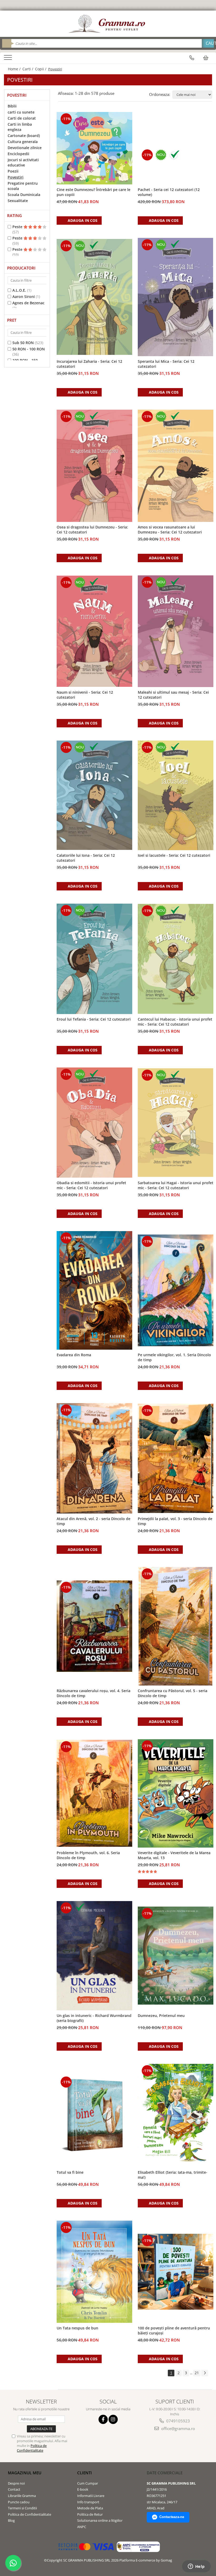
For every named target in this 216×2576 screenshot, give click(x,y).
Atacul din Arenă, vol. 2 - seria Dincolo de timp (94, 1521)
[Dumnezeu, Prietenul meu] (176, 1956)
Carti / (28, 69)
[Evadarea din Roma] (95, 1290)
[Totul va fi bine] (95, 2115)
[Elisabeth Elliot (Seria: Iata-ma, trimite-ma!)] (176, 2115)
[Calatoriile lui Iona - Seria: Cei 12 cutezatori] (95, 795)
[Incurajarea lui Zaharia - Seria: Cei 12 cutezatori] (95, 297)
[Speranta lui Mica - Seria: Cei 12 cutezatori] (176, 297)
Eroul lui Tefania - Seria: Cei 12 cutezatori (94, 1019)
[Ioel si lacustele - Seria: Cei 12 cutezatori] (176, 795)
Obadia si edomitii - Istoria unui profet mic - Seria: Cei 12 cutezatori (91, 1185)
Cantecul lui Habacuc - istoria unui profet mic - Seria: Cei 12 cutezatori (175, 1022)
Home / (15, 69)
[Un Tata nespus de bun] (95, 2272)
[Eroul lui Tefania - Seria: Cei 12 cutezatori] (95, 959)
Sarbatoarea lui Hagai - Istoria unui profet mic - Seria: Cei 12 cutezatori (176, 1185)
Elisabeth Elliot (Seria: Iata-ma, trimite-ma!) (173, 2175)
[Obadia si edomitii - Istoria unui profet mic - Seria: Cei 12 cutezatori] (95, 1123)
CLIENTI (85, 2473)
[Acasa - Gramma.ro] (108, 24)
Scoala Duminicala (24, 195)
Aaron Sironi (24, 297)
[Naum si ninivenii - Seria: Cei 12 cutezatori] (95, 631)
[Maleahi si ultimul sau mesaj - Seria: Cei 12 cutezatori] (176, 631)
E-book (83, 2489)
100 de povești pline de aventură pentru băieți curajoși (174, 2330)
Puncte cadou (19, 2502)
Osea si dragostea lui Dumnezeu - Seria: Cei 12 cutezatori (92, 530)
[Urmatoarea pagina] (205, 2373)
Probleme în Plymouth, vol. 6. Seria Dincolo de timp (88, 1855)
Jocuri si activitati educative (23, 162)
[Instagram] (113, 2419)
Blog (11, 2520)
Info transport (88, 2502)
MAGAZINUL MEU (25, 2473)
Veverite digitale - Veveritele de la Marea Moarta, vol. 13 (174, 1855)
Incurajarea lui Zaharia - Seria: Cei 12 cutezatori (89, 364)
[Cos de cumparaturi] (206, 58)
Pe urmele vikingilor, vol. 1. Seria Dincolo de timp (174, 1357)
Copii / (41, 69)
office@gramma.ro (178, 2428)
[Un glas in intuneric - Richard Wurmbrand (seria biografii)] (95, 1956)
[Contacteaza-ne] (192, 58)
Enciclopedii (18, 154)
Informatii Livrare (91, 2496)
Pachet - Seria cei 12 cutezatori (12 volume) (169, 192)
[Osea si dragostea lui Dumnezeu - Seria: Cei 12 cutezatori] (95, 466)
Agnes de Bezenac (28, 303)
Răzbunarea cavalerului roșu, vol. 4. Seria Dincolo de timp (94, 1693)
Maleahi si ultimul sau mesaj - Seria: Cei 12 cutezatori (173, 695)
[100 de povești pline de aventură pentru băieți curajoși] (176, 2272)
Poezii (13, 171)
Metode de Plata (90, 2508)
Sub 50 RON (23, 343)
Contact (14, 2489)
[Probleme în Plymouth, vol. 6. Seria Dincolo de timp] (95, 1793)
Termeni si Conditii (22, 2508)
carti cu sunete (21, 112)
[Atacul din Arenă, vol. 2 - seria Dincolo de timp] (95, 1458)
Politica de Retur (90, 2514)
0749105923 (178, 2421)
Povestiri (16, 177)
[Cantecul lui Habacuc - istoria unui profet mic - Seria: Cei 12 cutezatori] (176, 959)
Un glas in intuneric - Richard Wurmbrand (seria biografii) (94, 2018)
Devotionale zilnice (25, 148)
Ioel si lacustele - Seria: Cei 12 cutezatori (174, 855)
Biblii (12, 106)
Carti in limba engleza (20, 127)
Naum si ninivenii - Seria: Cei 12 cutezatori (85, 695)
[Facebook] (103, 2419)
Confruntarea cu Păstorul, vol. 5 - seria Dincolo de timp (173, 1693)
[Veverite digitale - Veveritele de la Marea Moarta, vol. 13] (176, 1793)
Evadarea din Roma (74, 1355)
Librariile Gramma (22, 2496)
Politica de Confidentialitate (32, 2448)
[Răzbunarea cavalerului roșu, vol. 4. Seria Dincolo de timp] (95, 1626)
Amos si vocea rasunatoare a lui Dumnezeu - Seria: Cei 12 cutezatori (170, 530)
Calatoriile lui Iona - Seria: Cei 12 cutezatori (86, 858)
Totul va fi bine (70, 2172)
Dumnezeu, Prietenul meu (161, 2016)
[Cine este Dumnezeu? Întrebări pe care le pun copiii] (95, 148)
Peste (18, 227)
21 (197, 2373)
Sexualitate (18, 201)
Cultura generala (23, 142)
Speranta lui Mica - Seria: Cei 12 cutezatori (166, 364)
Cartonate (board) (24, 136)
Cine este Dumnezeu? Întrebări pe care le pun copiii (94, 192)
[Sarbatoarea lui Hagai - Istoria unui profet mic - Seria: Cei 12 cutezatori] (176, 1123)
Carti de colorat (22, 118)
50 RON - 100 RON (29, 349)
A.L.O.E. (19, 290)
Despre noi (16, 2483)
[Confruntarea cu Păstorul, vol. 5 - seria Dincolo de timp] (176, 1626)
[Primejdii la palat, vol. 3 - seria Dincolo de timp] (176, 1458)
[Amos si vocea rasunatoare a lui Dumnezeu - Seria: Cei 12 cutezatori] (176, 466)
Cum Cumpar (88, 2483)
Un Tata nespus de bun (77, 2328)
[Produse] (9, 59)
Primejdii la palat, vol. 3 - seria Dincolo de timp (175, 1521)
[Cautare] (208, 43)
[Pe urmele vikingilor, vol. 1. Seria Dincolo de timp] (176, 1290)
